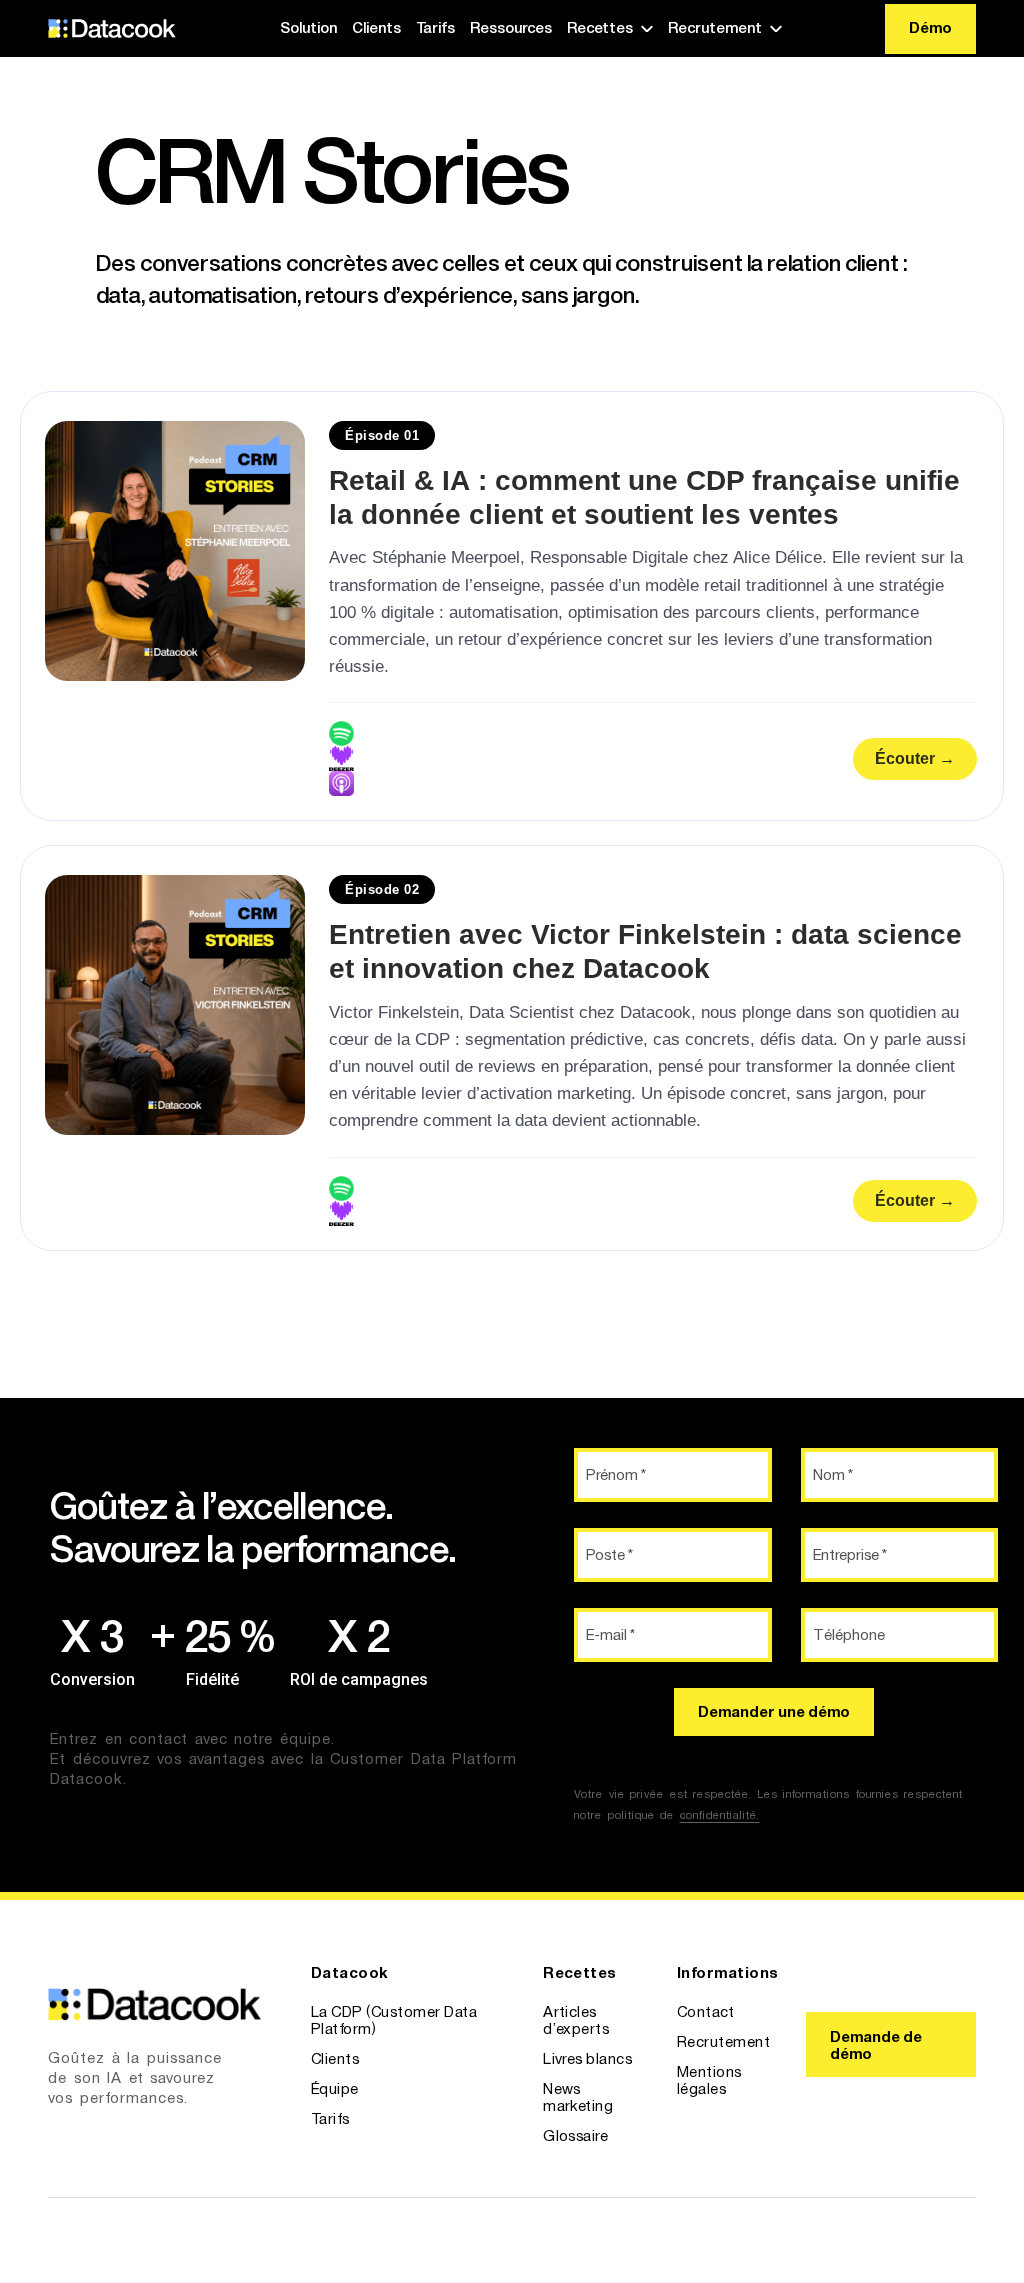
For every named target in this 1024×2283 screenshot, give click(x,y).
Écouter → (915, 758)
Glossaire (575, 2135)
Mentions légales (709, 2080)
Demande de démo (876, 2045)
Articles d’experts (576, 2020)
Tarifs (435, 27)
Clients (376, 27)
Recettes (600, 27)
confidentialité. (720, 1815)
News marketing (578, 2097)
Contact (705, 2011)
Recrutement (715, 27)
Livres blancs (587, 2058)
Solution (308, 27)
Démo (930, 27)
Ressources (511, 27)
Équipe (335, 2088)
